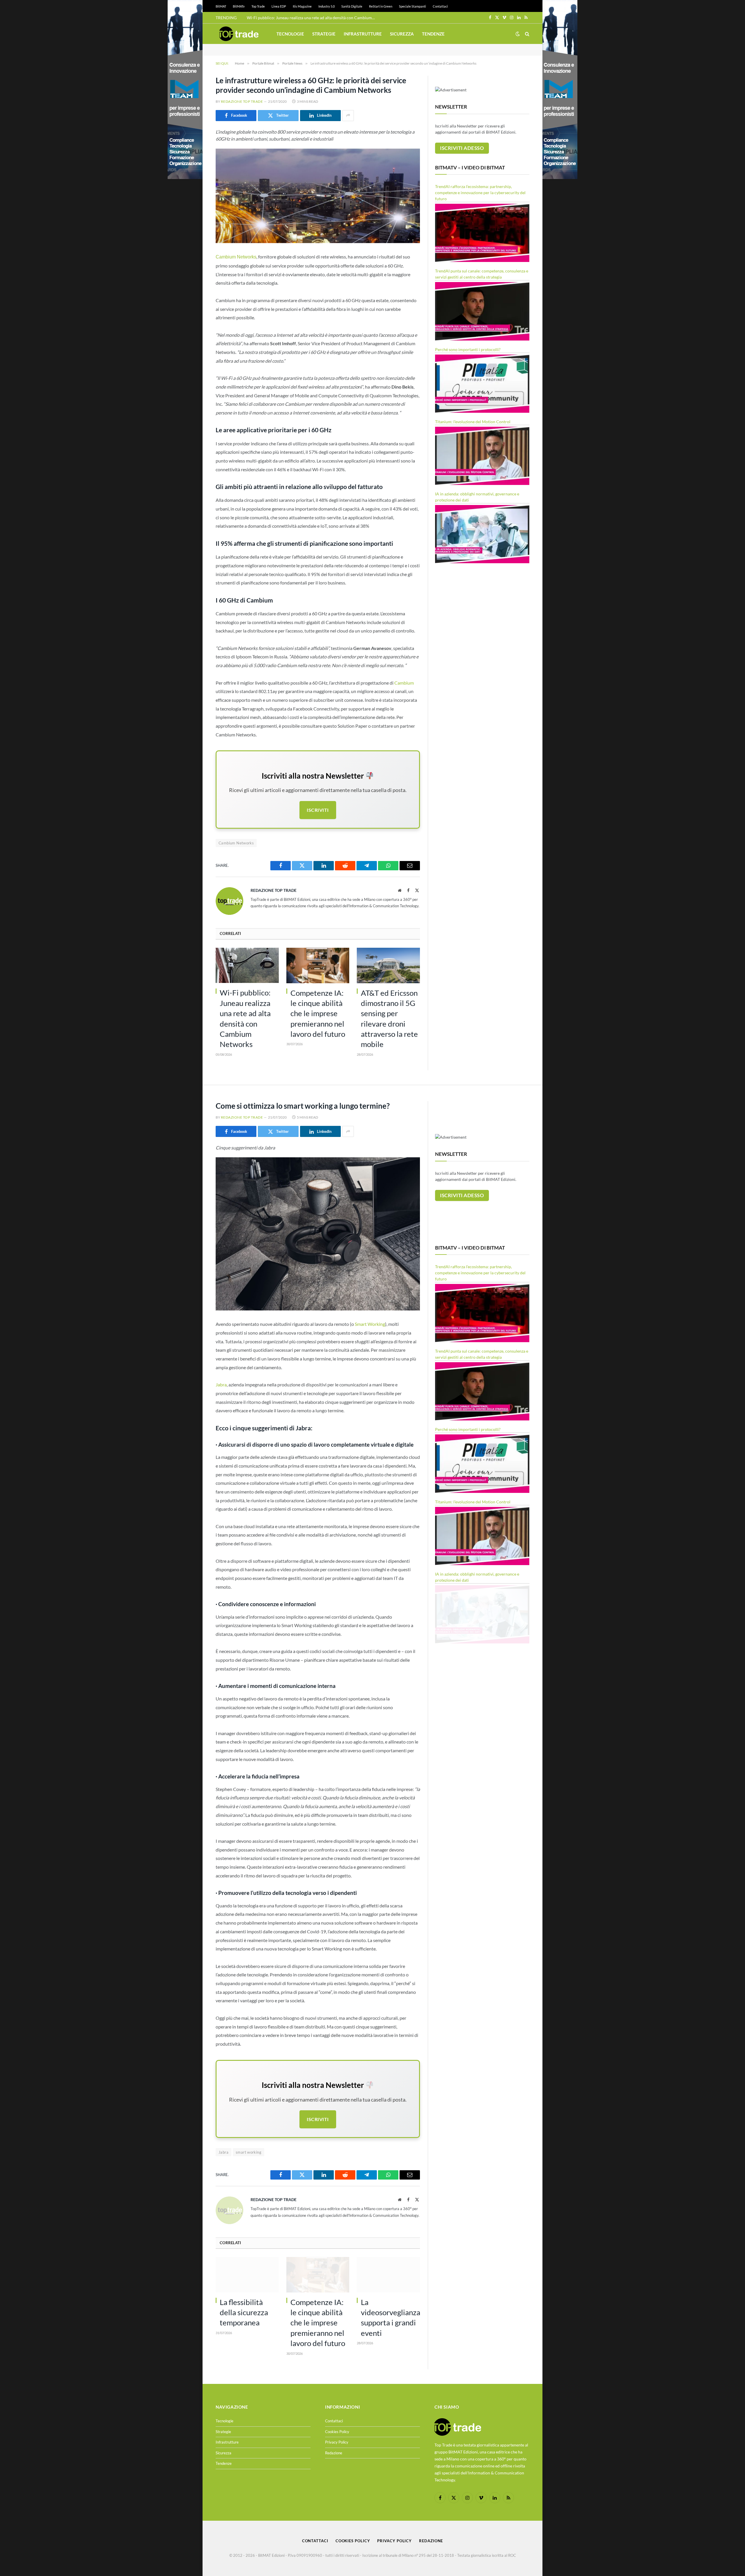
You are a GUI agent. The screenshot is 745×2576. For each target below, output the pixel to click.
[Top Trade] (239, 34)
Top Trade (258, 6)
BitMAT (221, 6)
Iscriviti (318, 810)
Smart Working (370, 1324)
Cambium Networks (236, 257)
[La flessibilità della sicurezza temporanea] (247, 2275)
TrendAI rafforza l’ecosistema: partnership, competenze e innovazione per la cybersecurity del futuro (480, 193)
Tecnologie (290, 34)
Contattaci (440, 6)
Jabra (221, 1384)
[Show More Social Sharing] (348, 116)
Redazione (334, 2453)
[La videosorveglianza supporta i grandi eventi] (388, 2275)
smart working (249, 2152)
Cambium (404, 683)
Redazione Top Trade (242, 101)
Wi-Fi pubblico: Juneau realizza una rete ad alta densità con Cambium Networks (312, 18)
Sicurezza (402, 34)
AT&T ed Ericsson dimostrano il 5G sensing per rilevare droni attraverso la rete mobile (389, 1019)
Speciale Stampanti (413, 6)
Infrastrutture (363, 34)
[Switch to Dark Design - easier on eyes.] (518, 34)
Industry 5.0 (327, 6)
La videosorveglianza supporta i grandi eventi (390, 2318)
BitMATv (239, 6)
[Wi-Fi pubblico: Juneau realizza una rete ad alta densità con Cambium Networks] (247, 965)
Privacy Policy (337, 2442)
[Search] (527, 34)
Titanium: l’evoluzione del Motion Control (473, 422)
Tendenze (433, 34)
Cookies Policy (337, 2432)
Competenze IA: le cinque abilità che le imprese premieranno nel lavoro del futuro (318, 1013)
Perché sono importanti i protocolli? (468, 349)
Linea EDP (279, 6)
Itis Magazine (302, 6)
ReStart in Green (381, 6)
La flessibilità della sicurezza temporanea (244, 2312)
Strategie (324, 34)
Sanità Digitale (352, 6)
